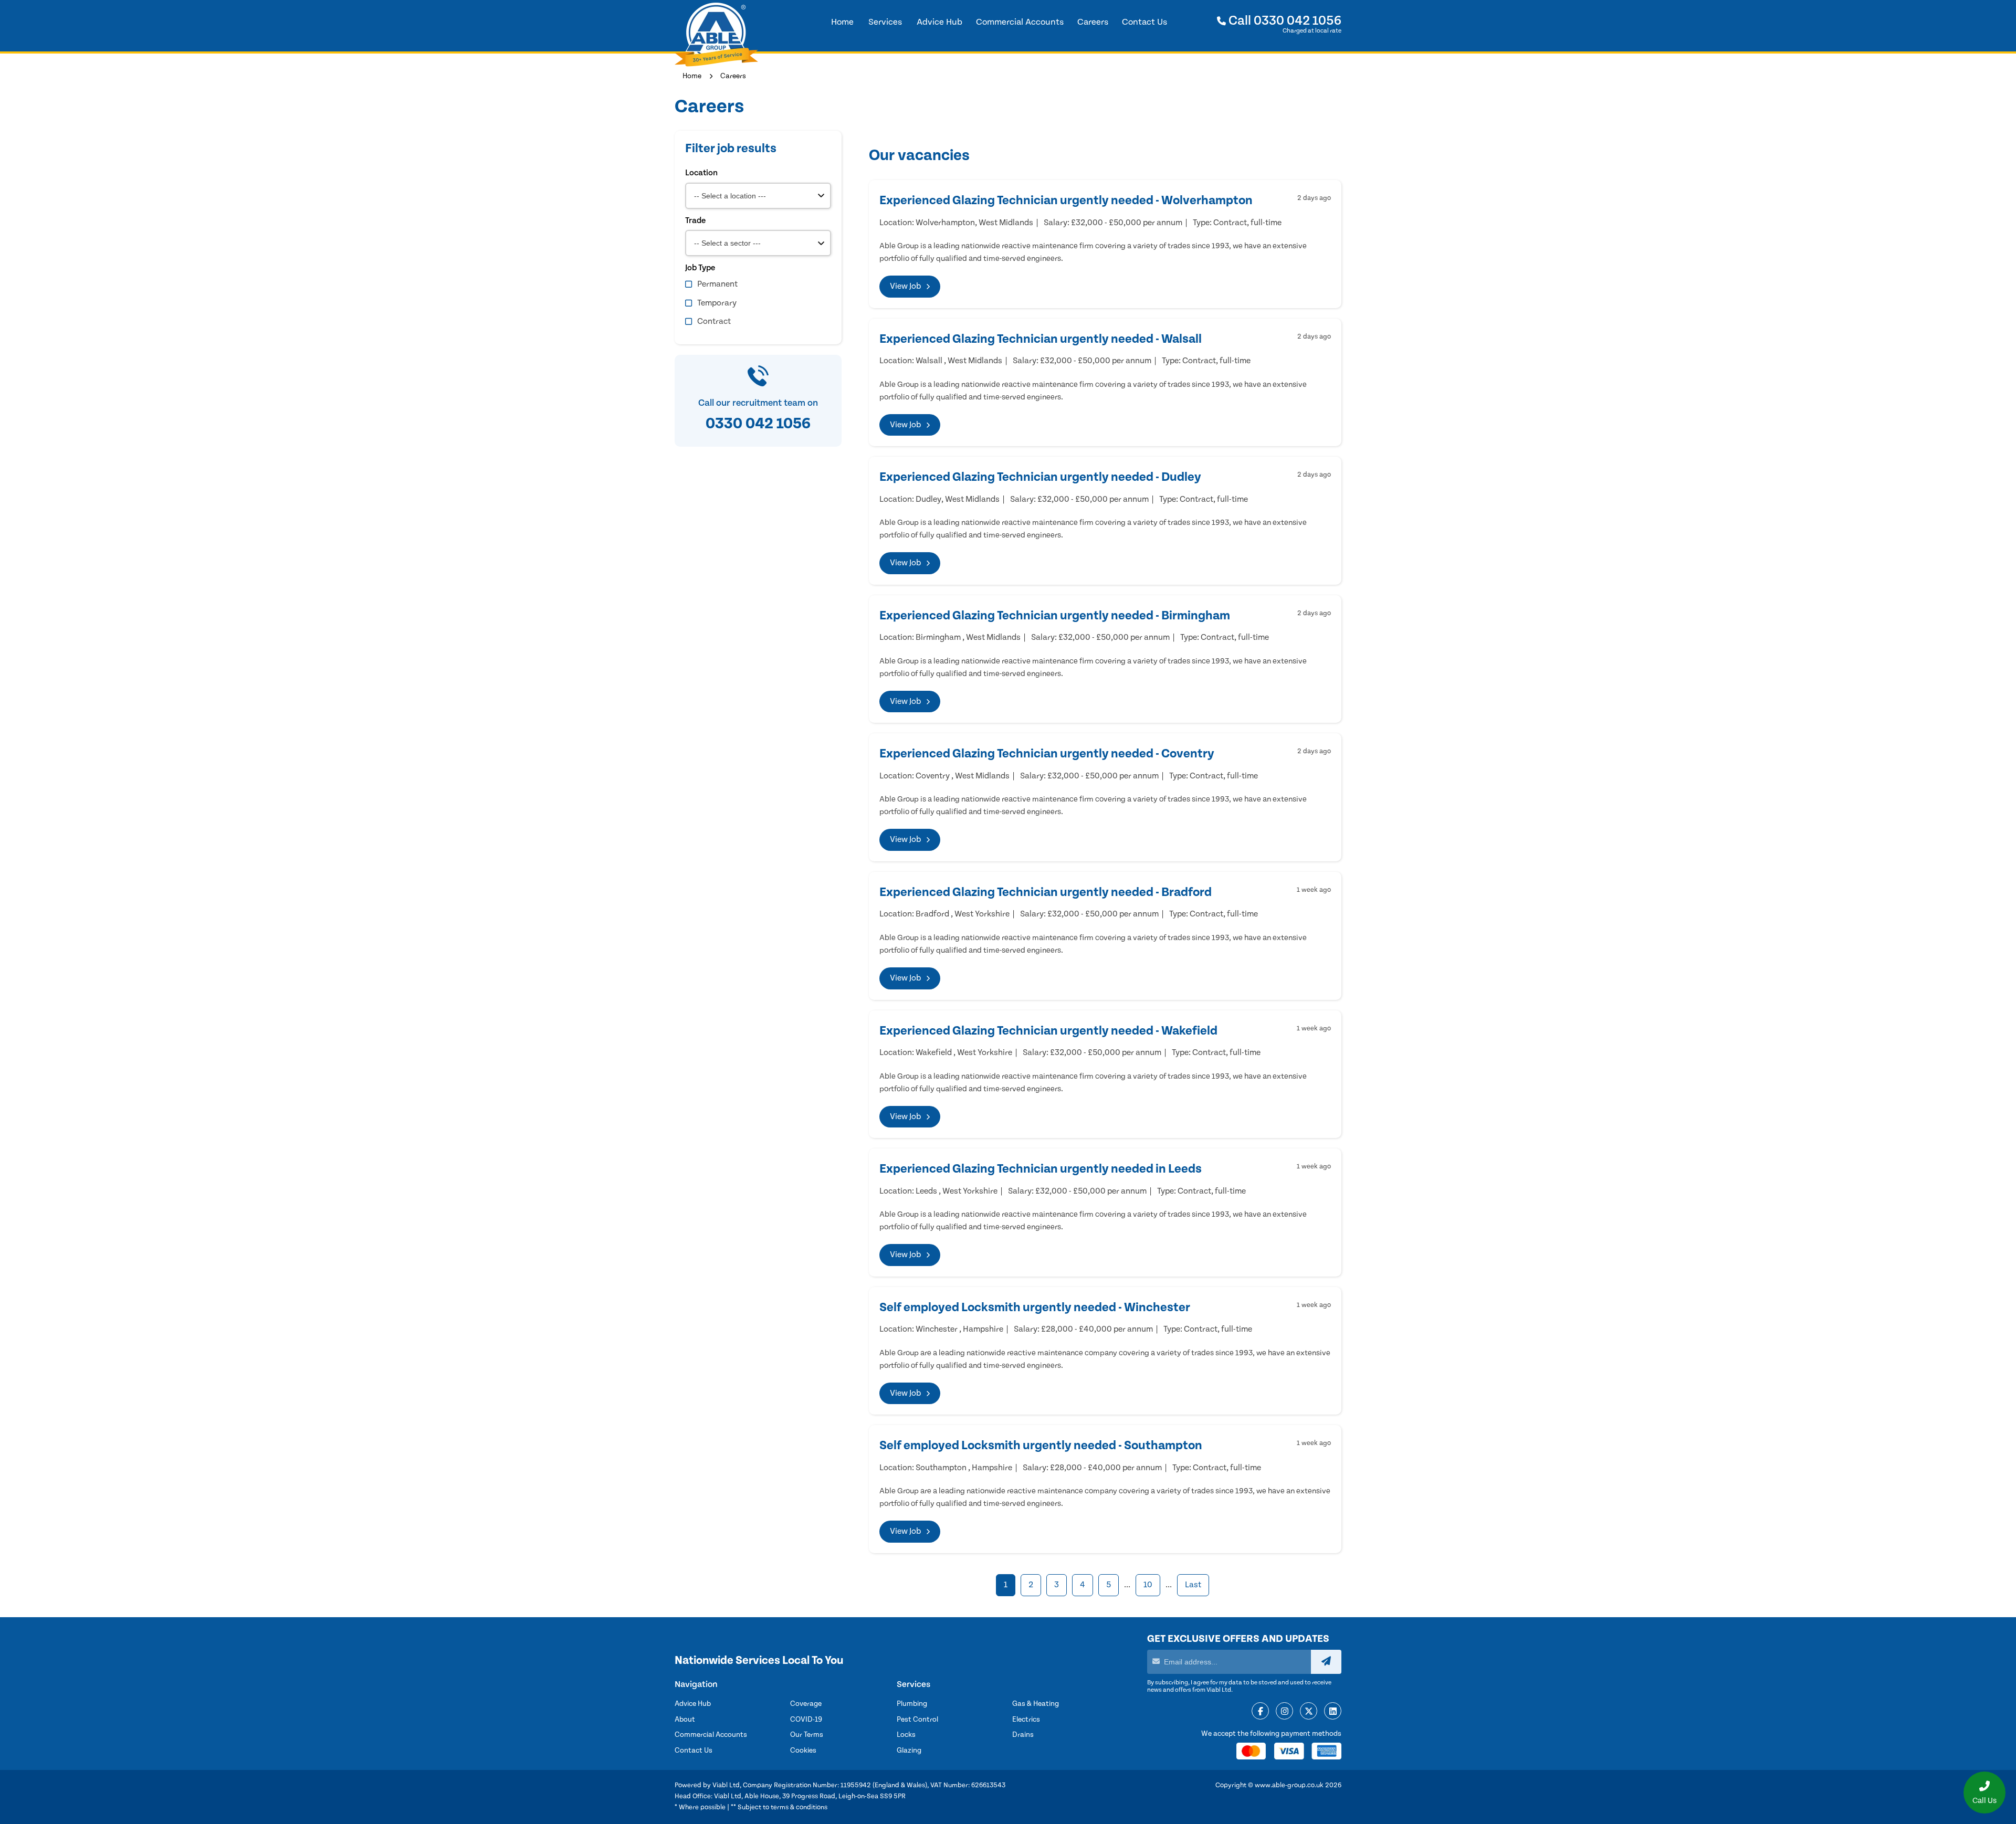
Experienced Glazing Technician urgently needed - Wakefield (1048, 1031)
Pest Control (917, 1720)
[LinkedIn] (1333, 1712)
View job (905, 286)
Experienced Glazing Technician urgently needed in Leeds (1041, 1169)
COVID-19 (806, 1720)
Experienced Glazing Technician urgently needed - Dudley (1040, 477)
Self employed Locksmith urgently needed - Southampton (1041, 1446)
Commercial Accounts (711, 1735)
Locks (906, 1735)
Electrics (1026, 1720)
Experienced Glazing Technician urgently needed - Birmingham (1055, 616)
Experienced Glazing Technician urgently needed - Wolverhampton (1066, 201)
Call (1284, 21)
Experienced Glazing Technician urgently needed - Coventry (1047, 754)
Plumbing (912, 1704)
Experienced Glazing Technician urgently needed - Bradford (1046, 892)
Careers (733, 76)
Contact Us (694, 1751)
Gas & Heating (1036, 1704)
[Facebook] (1260, 1712)
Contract (714, 321)
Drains (1023, 1735)
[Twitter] (1309, 1712)
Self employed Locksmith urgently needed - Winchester (1035, 1308)
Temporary (717, 303)
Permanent (717, 284)
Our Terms (807, 1735)
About (685, 1720)
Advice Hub (693, 1704)
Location (701, 173)
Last (1193, 1585)
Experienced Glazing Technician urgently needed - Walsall (1041, 339)
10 (1148, 1585)
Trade (695, 220)
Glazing (909, 1751)
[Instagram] (1284, 1712)
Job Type (700, 268)
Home (692, 76)
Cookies (803, 1751)
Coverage (806, 1704)
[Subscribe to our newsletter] (1326, 1662)
